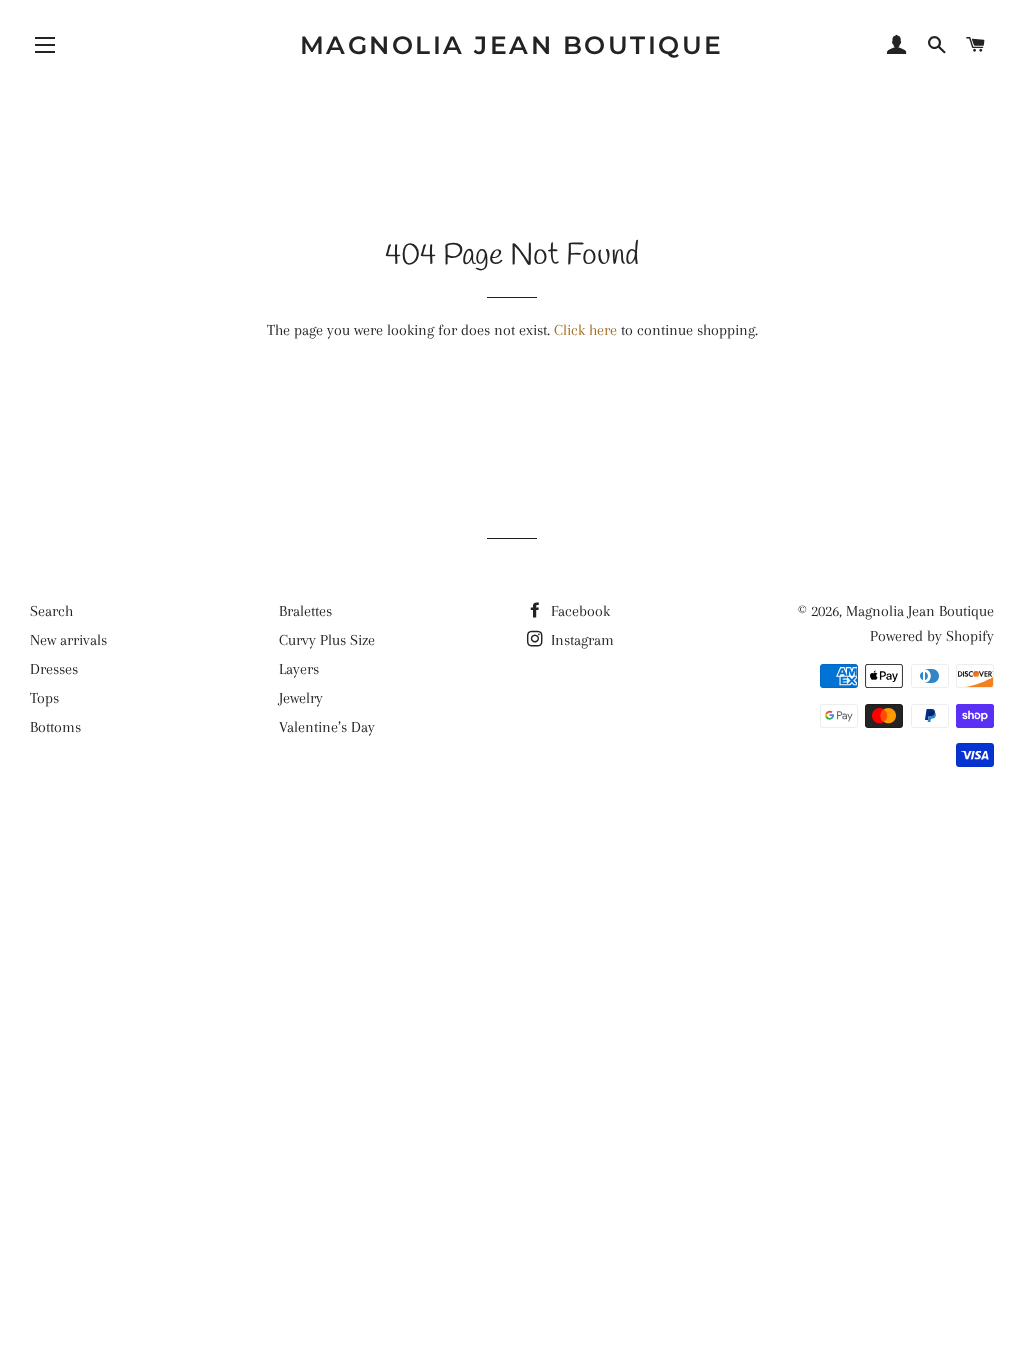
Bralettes (305, 611)
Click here (585, 330)
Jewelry (301, 698)
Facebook (578, 611)
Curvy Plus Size (327, 640)
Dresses (54, 669)
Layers (299, 669)
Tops (44, 698)
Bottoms (55, 727)
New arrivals (68, 640)
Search (51, 611)
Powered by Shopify (932, 636)
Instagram (580, 640)
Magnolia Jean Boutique (512, 45)
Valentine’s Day (327, 727)
